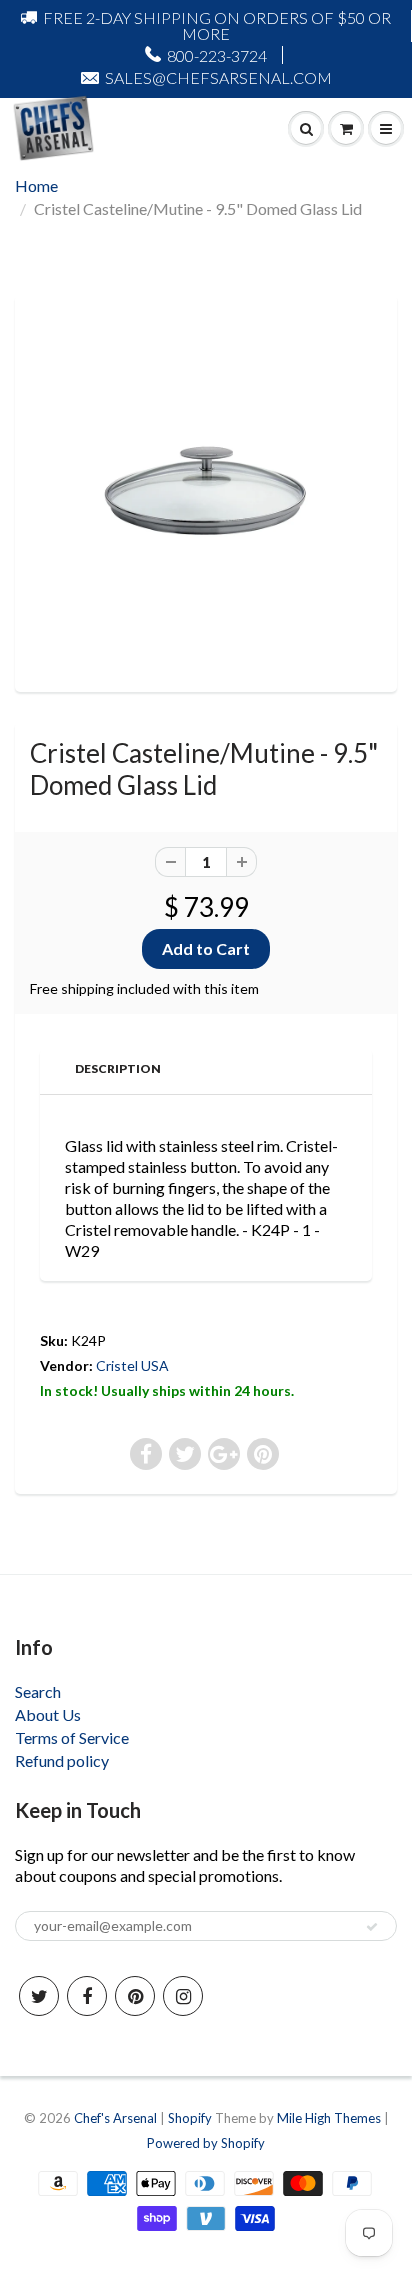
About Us (48, 1714)
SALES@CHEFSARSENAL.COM (218, 77)
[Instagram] (183, 1996)
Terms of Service (72, 1737)
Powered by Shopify (206, 2143)
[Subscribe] (372, 1927)
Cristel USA (132, 1365)
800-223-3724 (217, 55)
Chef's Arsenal (115, 2118)
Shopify (190, 2118)
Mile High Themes (329, 2118)
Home (36, 185)
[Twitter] (39, 1996)
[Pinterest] (135, 1996)
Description (118, 1068)
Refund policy (62, 1760)
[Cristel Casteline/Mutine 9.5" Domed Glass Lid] (206, 491)
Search (38, 1691)
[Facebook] (87, 1996)
